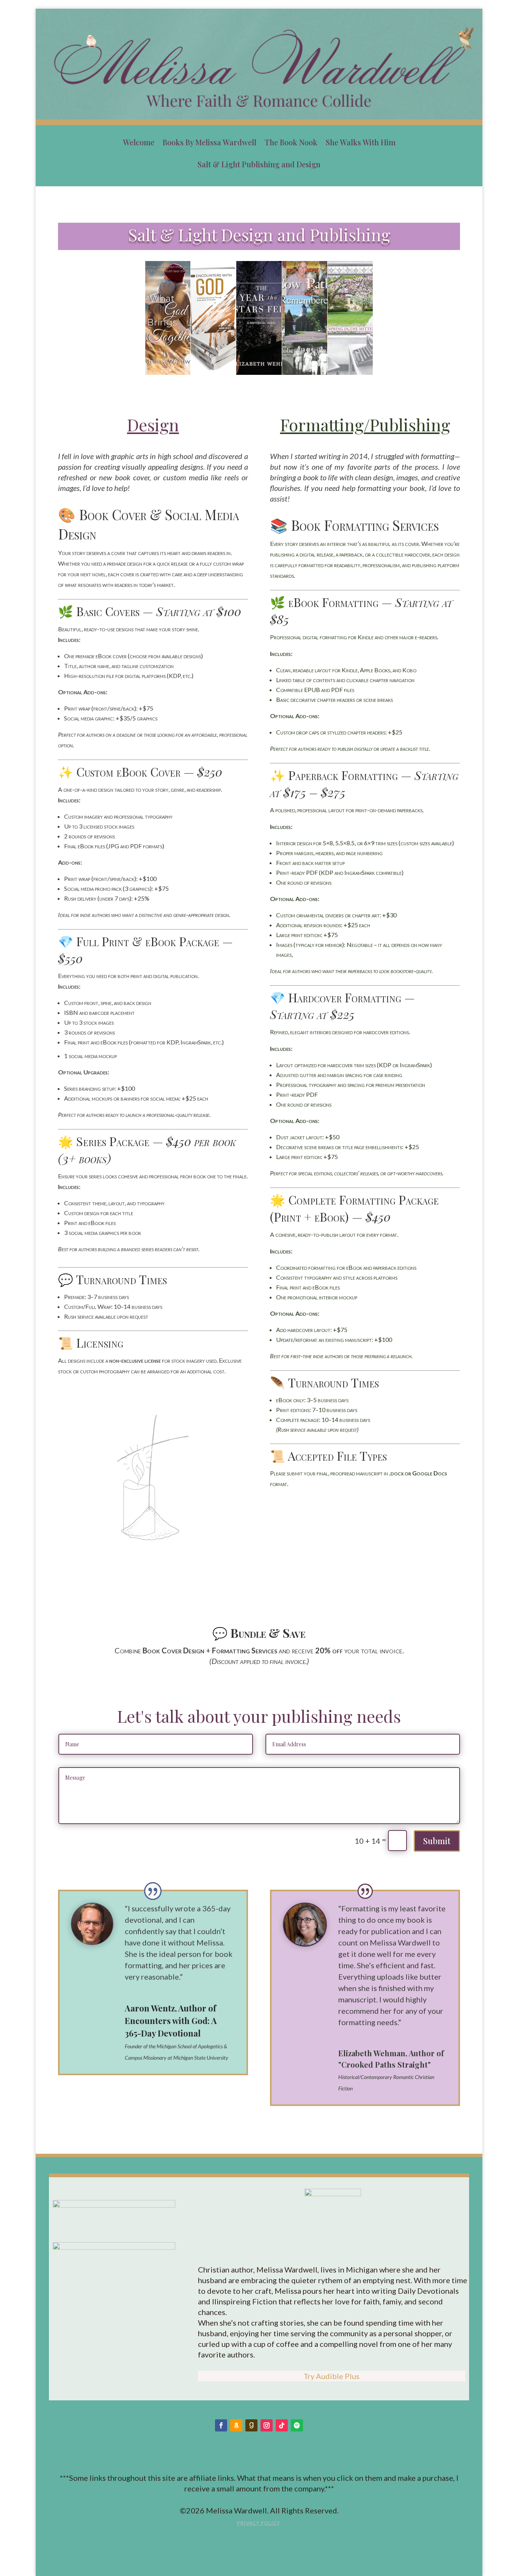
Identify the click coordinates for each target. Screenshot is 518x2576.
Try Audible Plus (331, 2376)
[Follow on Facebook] (221, 2425)
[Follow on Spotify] (297, 2425)
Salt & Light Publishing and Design (259, 164)
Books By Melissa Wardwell (210, 142)
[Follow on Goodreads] (251, 2425)
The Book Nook (291, 142)
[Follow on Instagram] (267, 2425)
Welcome (139, 142)
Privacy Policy (258, 2523)
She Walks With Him (361, 142)
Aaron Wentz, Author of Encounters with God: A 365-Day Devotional (171, 2021)
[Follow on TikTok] (282, 2425)
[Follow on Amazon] (236, 2425)
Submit (437, 1841)
